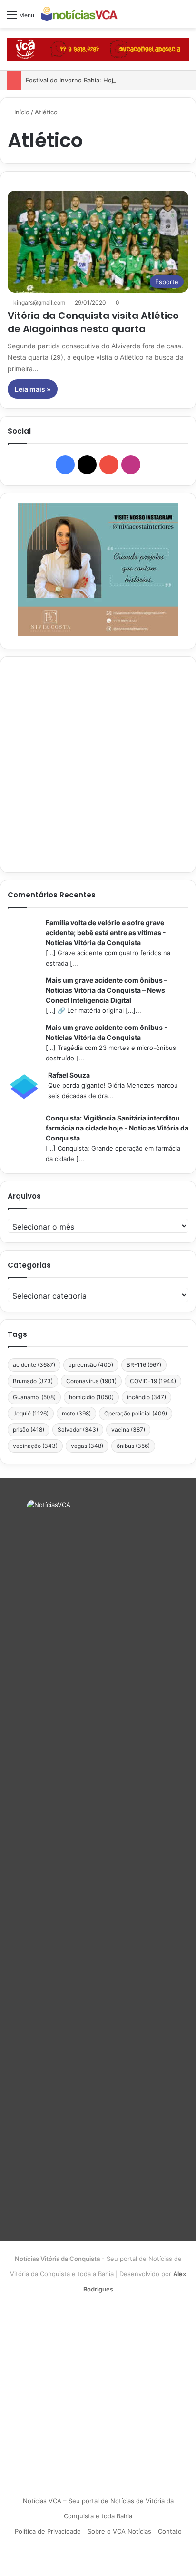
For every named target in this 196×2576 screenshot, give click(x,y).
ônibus (133, 1446)
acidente (34, 1365)
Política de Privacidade (48, 2531)
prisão (29, 1430)
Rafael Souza (69, 1075)
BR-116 (144, 1365)
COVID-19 (153, 1381)
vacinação (35, 1446)
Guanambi (34, 1397)
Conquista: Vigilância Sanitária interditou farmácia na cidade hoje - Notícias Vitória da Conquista (117, 1128)
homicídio (91, 1397)
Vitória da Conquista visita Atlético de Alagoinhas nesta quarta (93, 322)
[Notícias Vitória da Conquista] (79, 14)
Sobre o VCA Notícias (119, 2531)
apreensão (91, 1365)
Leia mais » (33, 389)
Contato (170, 2531)
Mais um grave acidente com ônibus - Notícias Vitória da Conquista (107, 1032)
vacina (128, 1430)
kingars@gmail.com (39, 302)
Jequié (31, 1413)
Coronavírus (91, 1381)
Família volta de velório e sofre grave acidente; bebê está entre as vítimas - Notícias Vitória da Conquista (106, 932)
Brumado (33, 1381)
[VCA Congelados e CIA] (98, 49)
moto (76, 1413)
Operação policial (136, 1413)
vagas (87, 1446)
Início (21, 112)
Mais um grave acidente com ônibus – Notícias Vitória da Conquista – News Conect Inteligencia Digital (107, 990)
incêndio (147, 1397)
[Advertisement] (98, 764)
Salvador (78, 1430)
